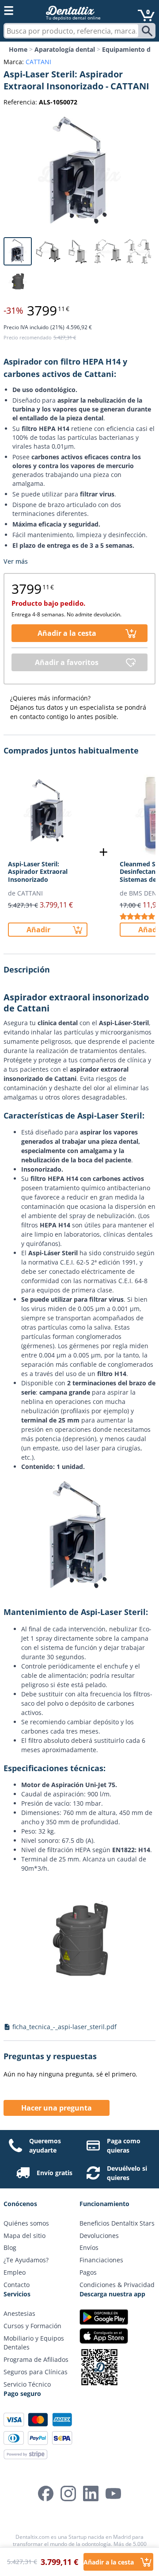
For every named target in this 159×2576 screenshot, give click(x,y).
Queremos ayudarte (45, 2145)
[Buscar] (148, 31)
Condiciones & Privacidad (117, 2285)
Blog (10, 2247)
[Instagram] (68, 2493)
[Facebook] (46, 2493)
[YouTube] (113, 2493)
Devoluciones (99, 2236)
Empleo (15, 2272)
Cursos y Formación (32, 2326)
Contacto (17, 2285)
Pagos (88, 2272)
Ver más (16, 561)
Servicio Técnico (27, 2384)
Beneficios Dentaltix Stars (117, 2223)
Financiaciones (101, 2260)
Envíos (89, 2247)
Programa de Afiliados (36, 2359)
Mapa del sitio (25, 2236)
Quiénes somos (26, 2223)
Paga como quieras (124, 2145)
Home (18, 49)
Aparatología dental (65, 49)
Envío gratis (55, 2173)
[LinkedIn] (91, 2493)
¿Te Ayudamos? (26, 2260)
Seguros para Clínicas (36, 2372)
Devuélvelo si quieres (127, 2173)
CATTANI (38, 62)
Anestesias (19, 2313)
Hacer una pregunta (57, 2108)
